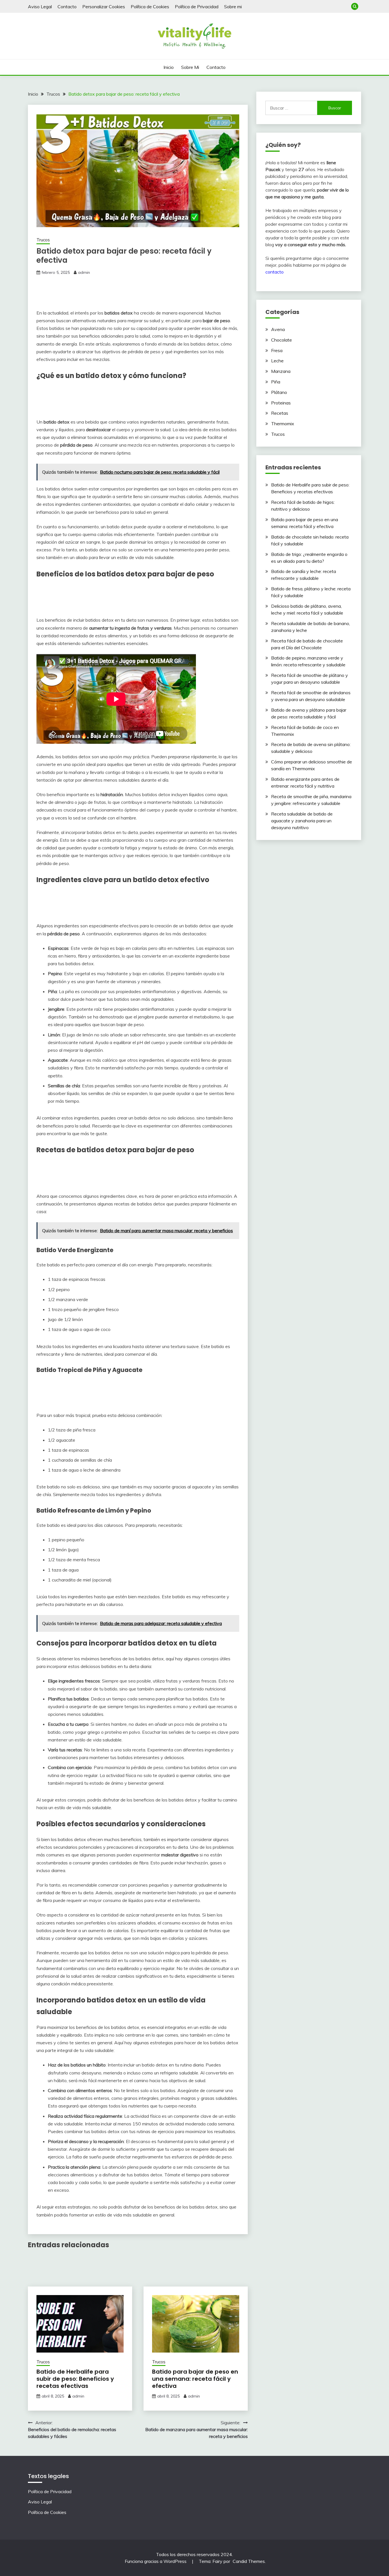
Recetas (280, 413)
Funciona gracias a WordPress (156, 2561)
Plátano (279, 392)
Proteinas (281, 403)
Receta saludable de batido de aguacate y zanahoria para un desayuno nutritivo (302, 821)
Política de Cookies (150, 7)
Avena (278, 329)
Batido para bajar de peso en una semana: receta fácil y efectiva (195, 2379)
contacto (275, 272)
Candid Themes (249, 2561)
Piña (276, 382)
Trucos (43, 240)
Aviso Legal (40, 7)
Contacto (67, 7)
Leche (277, 361)
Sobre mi (233, 7)
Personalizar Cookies (104, 7)
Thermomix (283, 424)
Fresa (277, 350)
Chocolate (281, 340)
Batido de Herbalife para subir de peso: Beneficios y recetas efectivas (75, 2379)
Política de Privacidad (197, 7)
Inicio (169, 67)
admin (84, 272)
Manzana (281, 371)
